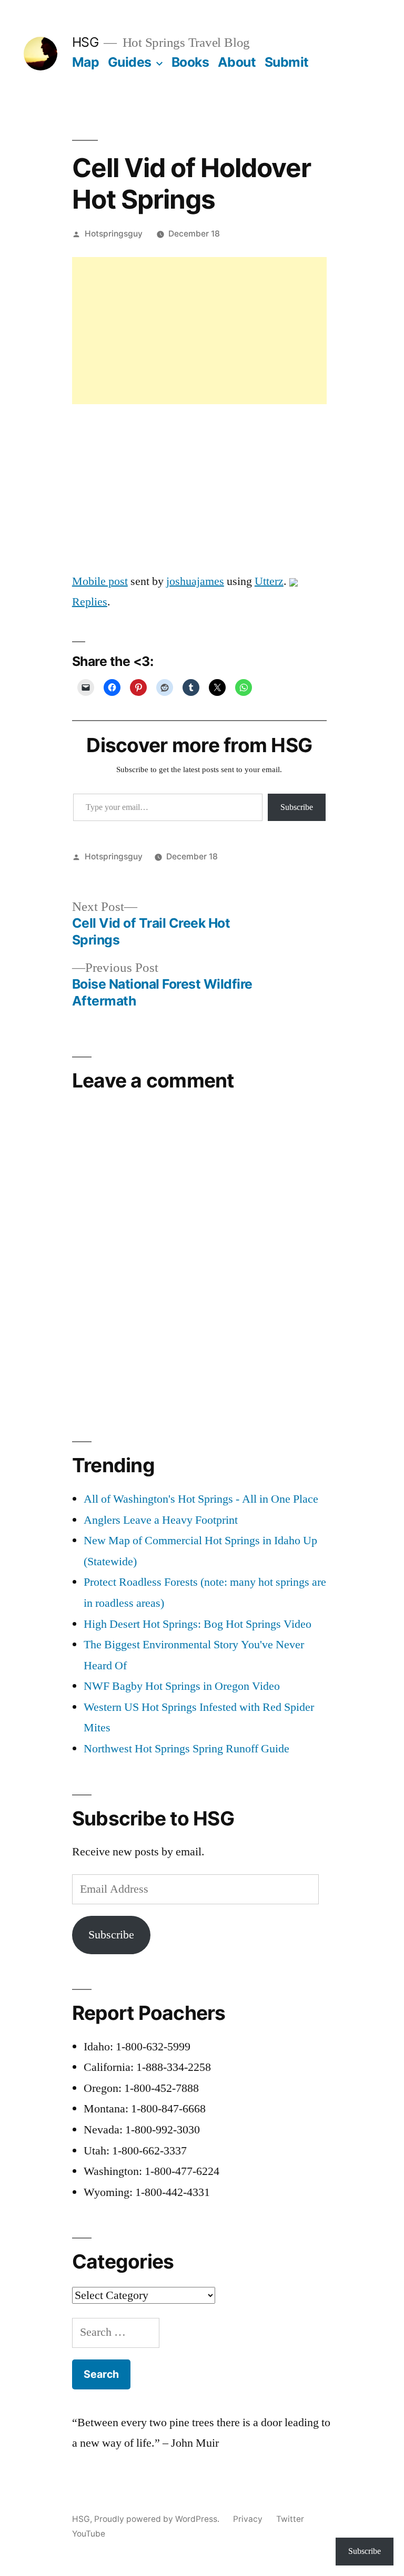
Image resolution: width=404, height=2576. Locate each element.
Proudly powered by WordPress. (158, 2519)
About (237, 62)
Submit (287, 62)
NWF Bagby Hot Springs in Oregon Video (182, 1686)
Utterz (269, 581)
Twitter (290, 2519)
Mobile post (100, 581)
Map (86, 62)
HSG (85, 42)
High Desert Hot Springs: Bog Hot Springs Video (198, 1624)
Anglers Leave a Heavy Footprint (161, 1520)
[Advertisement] (199, 331)
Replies (90, 602)
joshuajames (195, 581)
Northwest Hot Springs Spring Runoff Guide (186, 1749)
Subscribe (297, 807)
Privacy (248, 2519)
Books (190, 62)
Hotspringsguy (114, 234)
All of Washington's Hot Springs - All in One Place (201, 1499)
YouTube (89, 2534)
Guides (130, 62)
